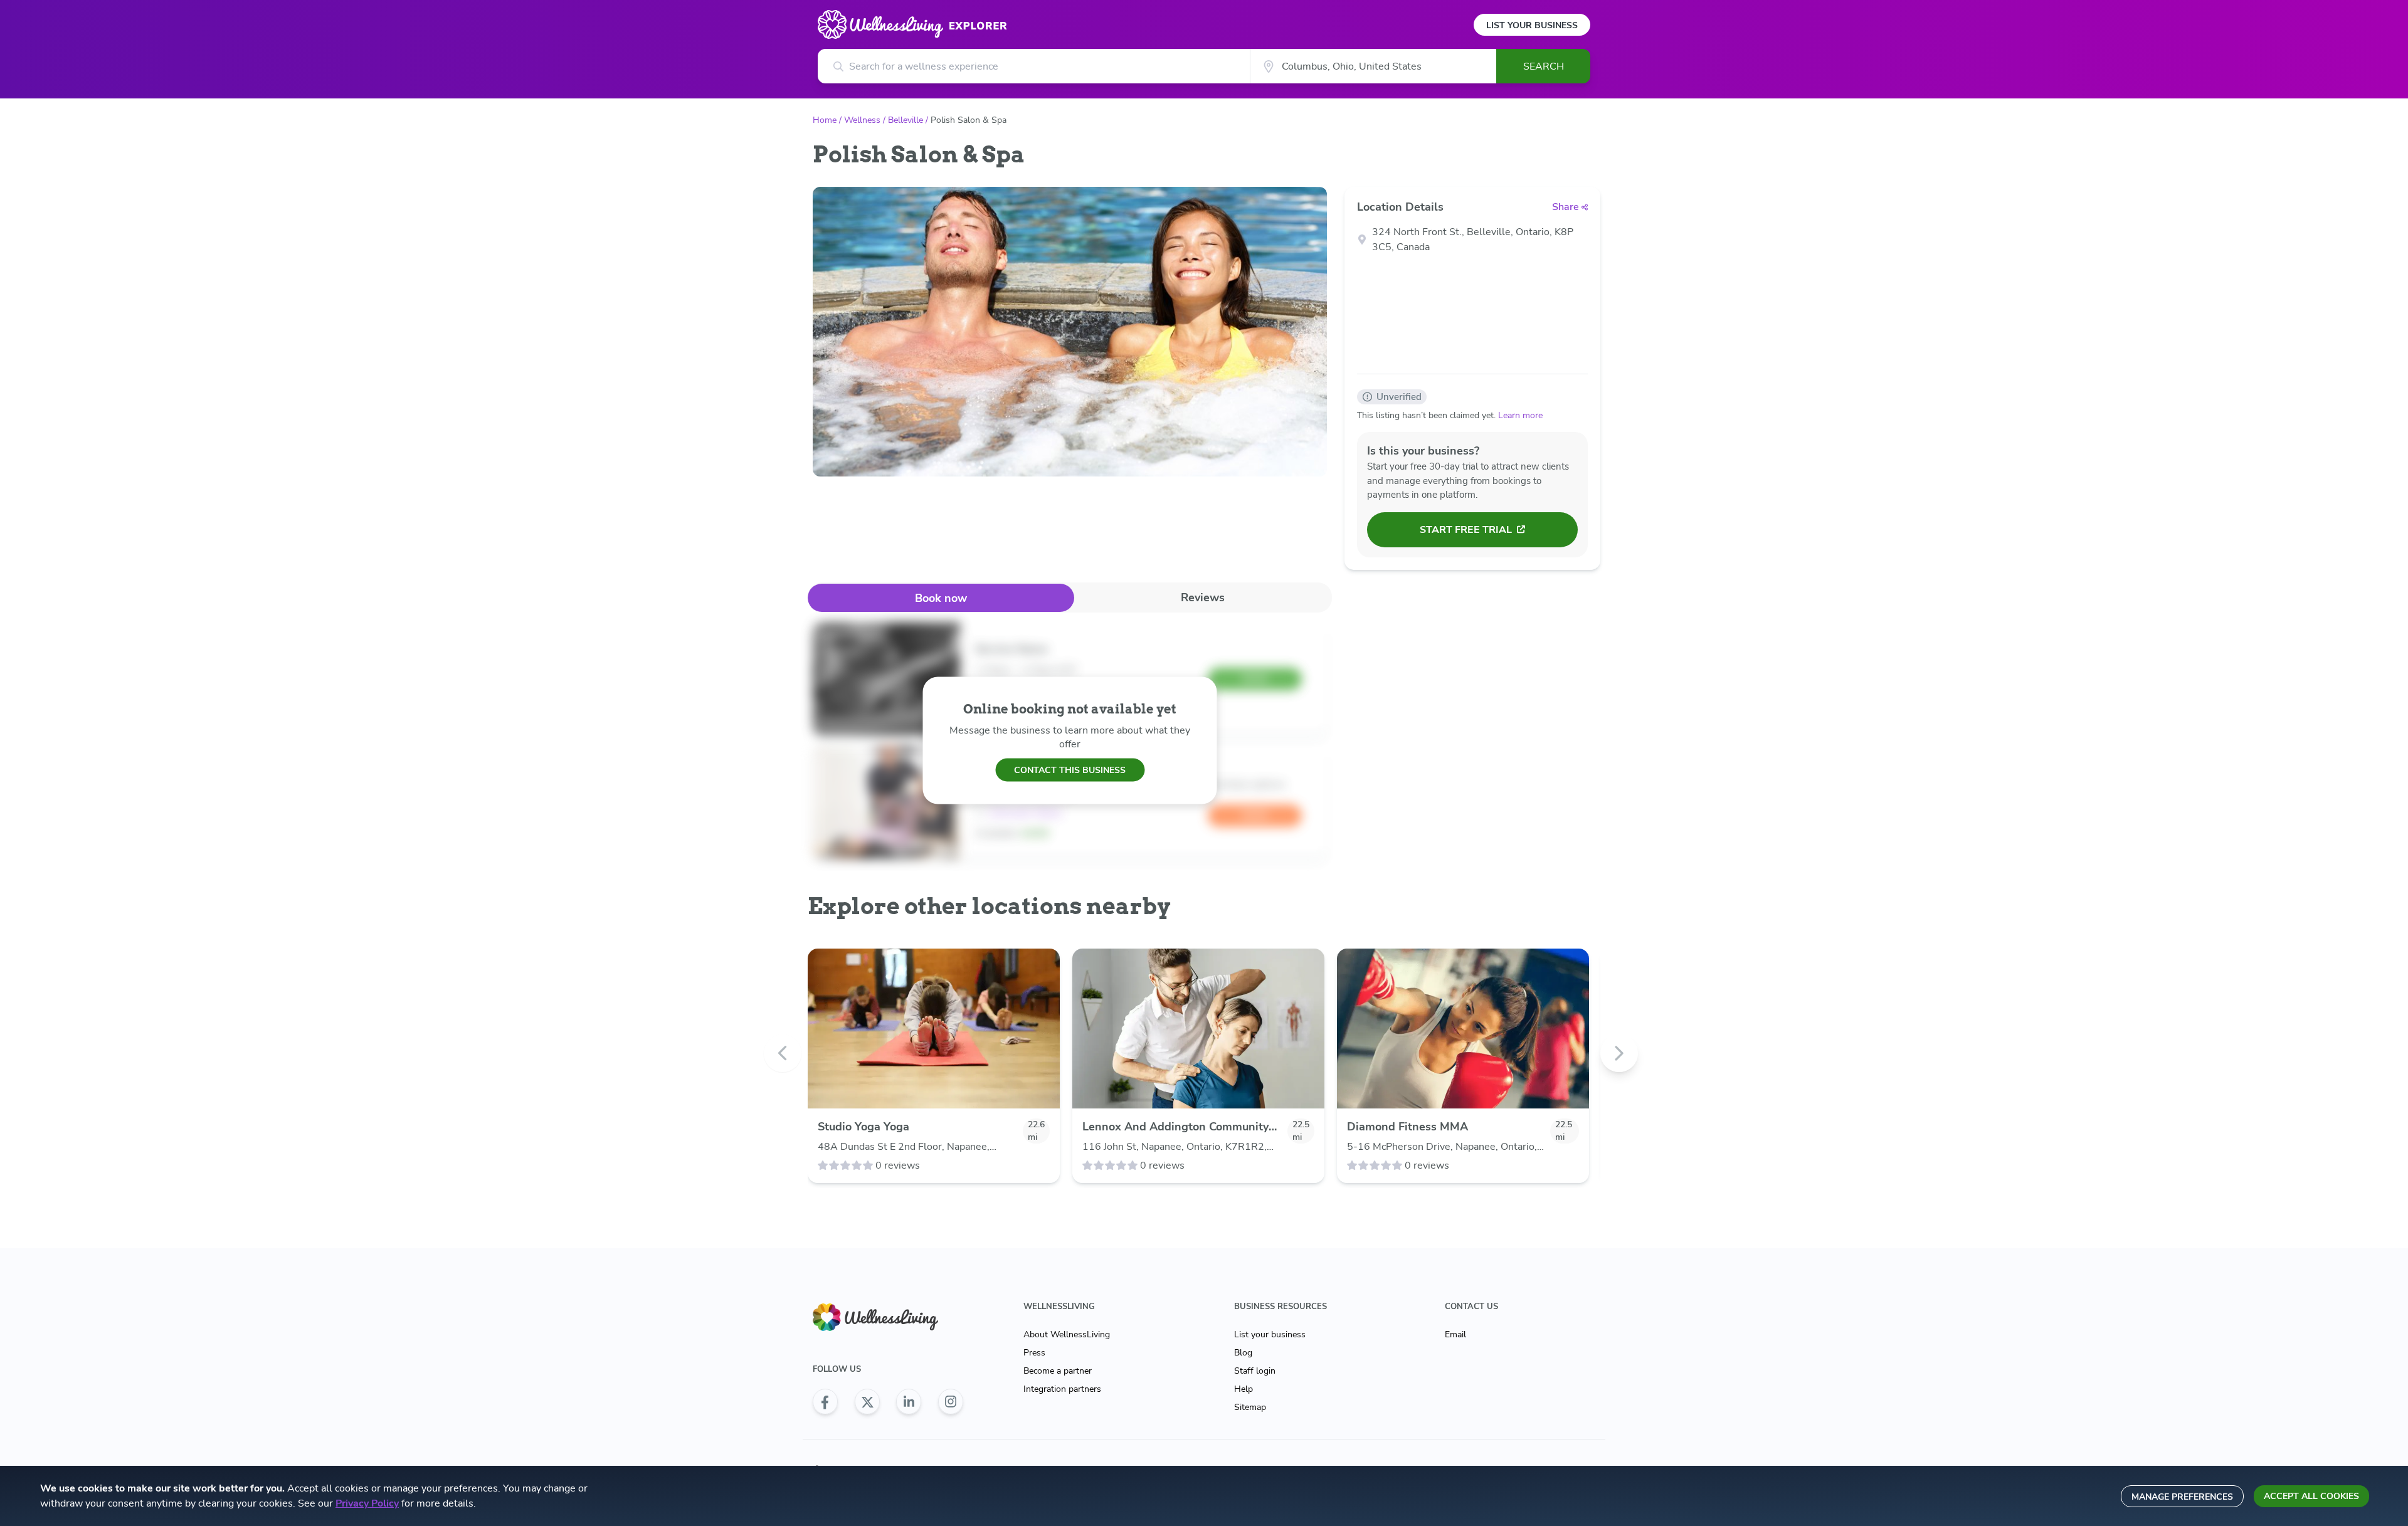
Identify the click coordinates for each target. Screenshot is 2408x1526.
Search (1544, 66)
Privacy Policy (367, 1503)
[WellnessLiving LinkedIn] (909, 1402)
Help (1244, 1389)
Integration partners (1062, 1389)
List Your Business (1532, 25)
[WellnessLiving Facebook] (825, 1402)
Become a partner (1058, 1371)
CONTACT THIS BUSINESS (1070, 770)
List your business (1270, 1334)
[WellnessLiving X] (867, 1402)
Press (1034, 1353)
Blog (1243, 1353)
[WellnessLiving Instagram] (951, 1402)
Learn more (1520, 415)
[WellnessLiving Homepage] (888, 1318)
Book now (941, 598)
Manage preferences (2182, 1497)
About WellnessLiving (1067, 1334)
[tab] (941, 598)
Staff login (1255, 1371)
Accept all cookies (2311, 1496)
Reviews (1203, 597)
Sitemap (1250, 1407)
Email (1455, 1334)
